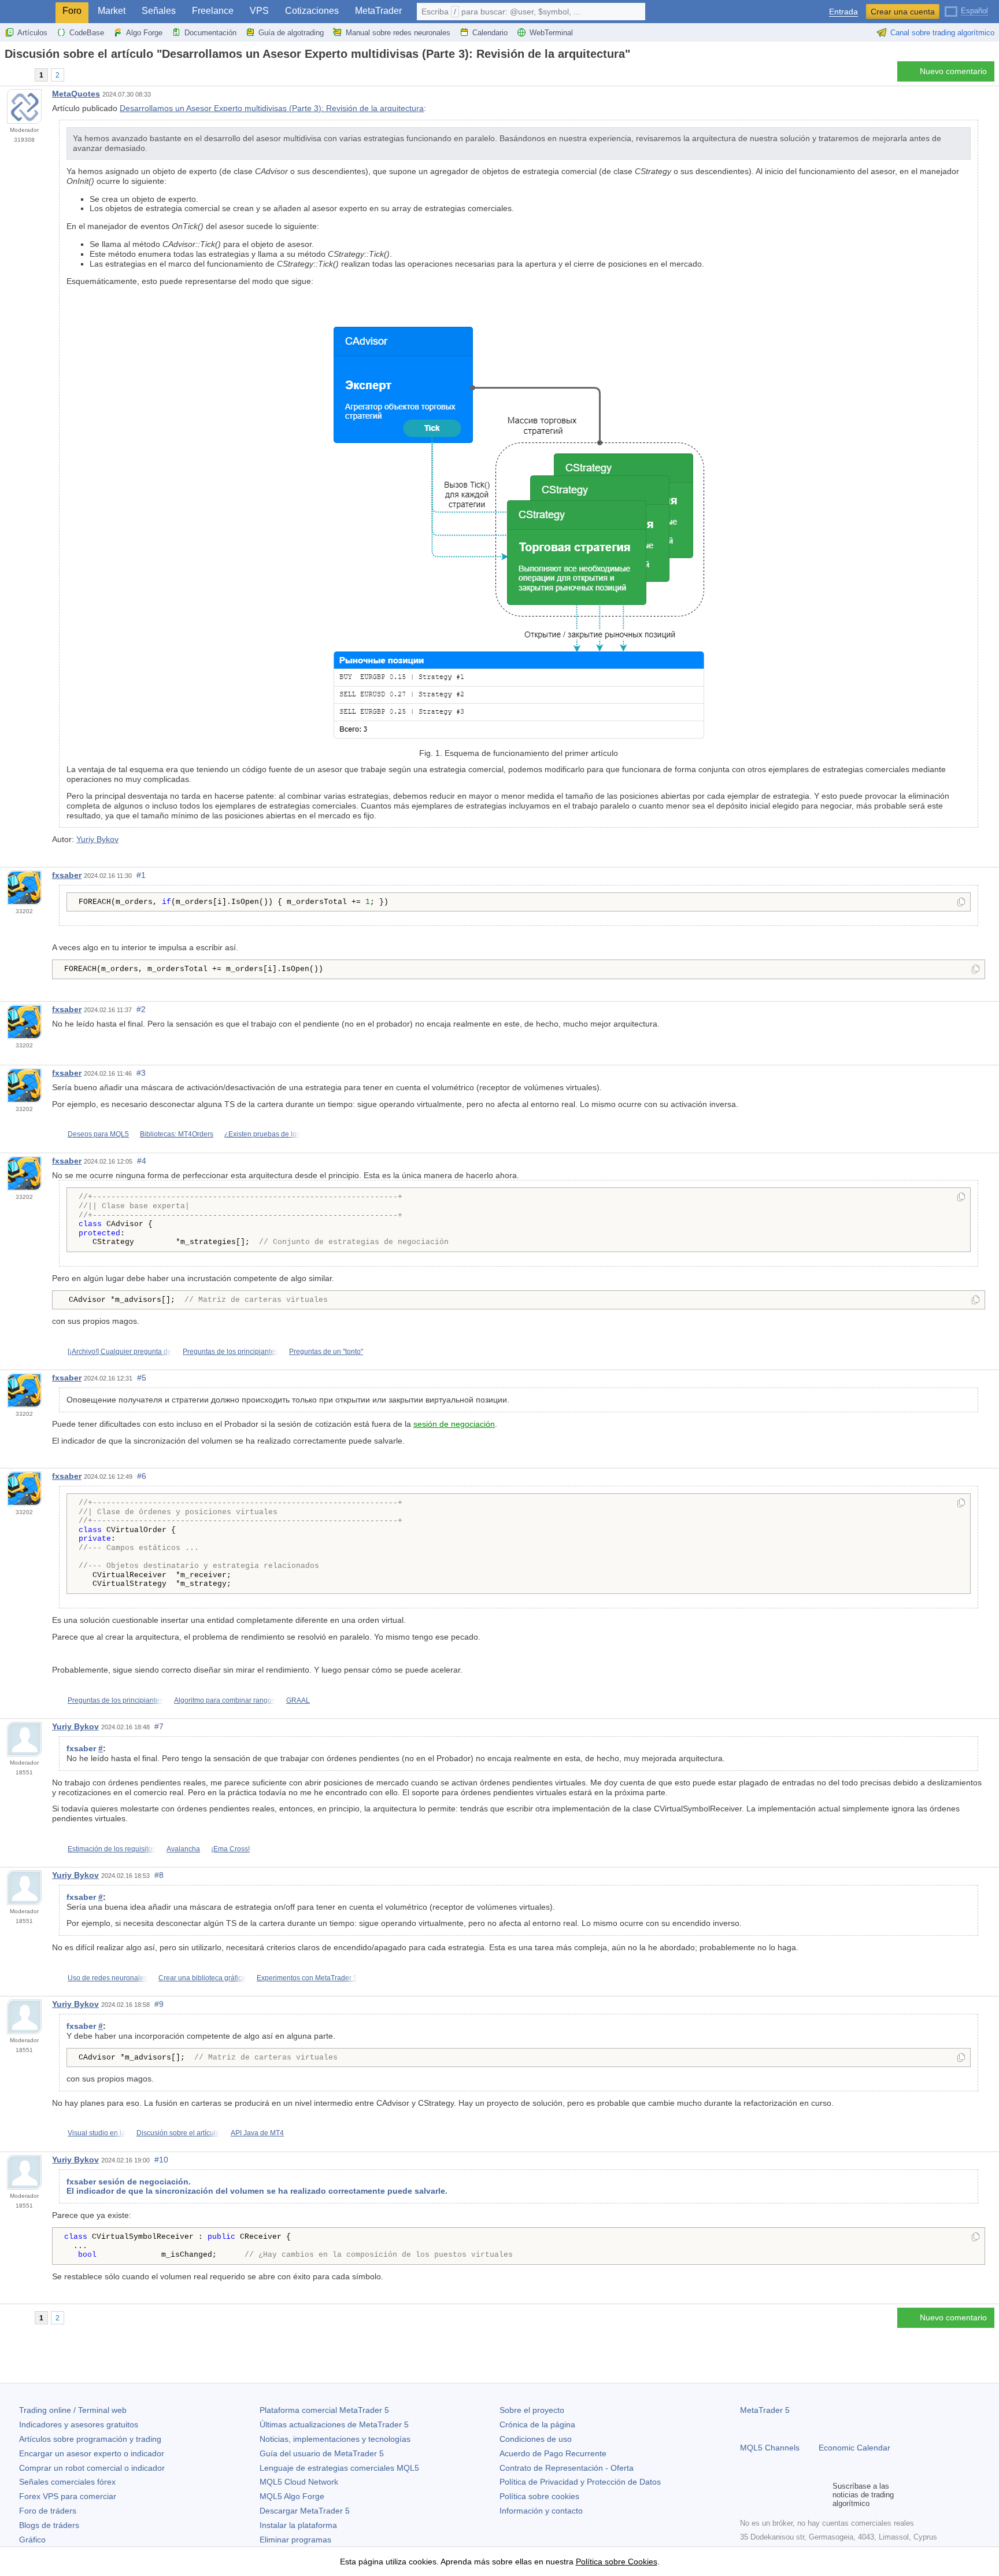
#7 (159, 1726)
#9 (159, 2004)
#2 (141, 1009)
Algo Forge (144, 33)
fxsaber (67, 875)
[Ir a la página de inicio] (8, 74)
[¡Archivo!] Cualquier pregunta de (120, 1352)
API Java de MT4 (257, 2133)
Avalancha (183, 1849)
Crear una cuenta (903, 12)
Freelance (213, 11)
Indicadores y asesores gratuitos (79, 2424)
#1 (141, 875)
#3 (141, 1073)
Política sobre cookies (539, 2496)
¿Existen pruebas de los (262, 1134)
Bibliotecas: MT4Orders (177, 1134)
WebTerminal (551, 33)
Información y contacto (541, 2511)
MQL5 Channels (770, 2448)
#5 (142, 1378)
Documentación (210, 33)
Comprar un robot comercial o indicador (92, 2468)
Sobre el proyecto (532, 2410)
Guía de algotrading (291, 33)
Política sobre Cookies (617, 2562)
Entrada (843, 12)
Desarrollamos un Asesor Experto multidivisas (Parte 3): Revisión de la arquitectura (272, 108)
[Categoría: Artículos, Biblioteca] (22, 75)
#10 (161, 2160)
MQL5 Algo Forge (292, 2496)
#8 (159, 1875)
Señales (159, 11)
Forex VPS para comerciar (68, 2496)
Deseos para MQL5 (98, 1134)
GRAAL (298, 1700)
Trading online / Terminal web (73, 2410)
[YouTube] (802, 2494)
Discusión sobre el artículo (178, 2133)
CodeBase (87, 33)
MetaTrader (378, 11)
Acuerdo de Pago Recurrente (553, 2453)
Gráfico (32, 2540)
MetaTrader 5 (765, 2410)
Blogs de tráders (49, 2525)
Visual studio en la (97, 2133)
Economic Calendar (854, 2448)
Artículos (32, 33)
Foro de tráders (48, 2511)
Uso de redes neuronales (108, 1978)
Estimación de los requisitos (112, 1849)
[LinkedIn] (821, 2494)
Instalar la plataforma (298, 2525)
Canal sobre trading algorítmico (942, 33)
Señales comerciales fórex (67, 2482)
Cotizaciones (312, 11)
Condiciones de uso (536, 2439)
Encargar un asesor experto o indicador (92, 2453)
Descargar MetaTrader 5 (305, 2511)
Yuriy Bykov (97, 839)
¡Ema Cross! (230, 1849)
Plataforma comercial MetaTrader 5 (324, 2410)
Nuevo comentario (953, 71)
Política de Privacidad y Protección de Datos (580, 2482)
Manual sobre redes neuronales (398, 33)
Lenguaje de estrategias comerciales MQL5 (339, 2468)
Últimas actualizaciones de (334, 2424)
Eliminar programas (295, 2540)
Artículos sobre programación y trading (90, 2439)
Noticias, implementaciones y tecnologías (335, 2439)
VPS (259, 11)
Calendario (490, 33)
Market (112, 11)
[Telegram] (765, 2494)
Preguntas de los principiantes (230, 1352)
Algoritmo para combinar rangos (225, 1700)
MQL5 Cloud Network (299, 2482)
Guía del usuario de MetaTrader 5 (322, 2453)
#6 (142, 1476)
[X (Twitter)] (784, 2494)
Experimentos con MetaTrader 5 (307, 1978)
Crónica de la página (537, 2424)
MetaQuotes (76, 94)
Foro (72, 11)
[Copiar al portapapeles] (961, 903)
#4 (142, 1161)
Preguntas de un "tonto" (326, 1352)
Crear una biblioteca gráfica (202, 1978)
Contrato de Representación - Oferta (567, 2468)
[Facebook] (747, 2494)
